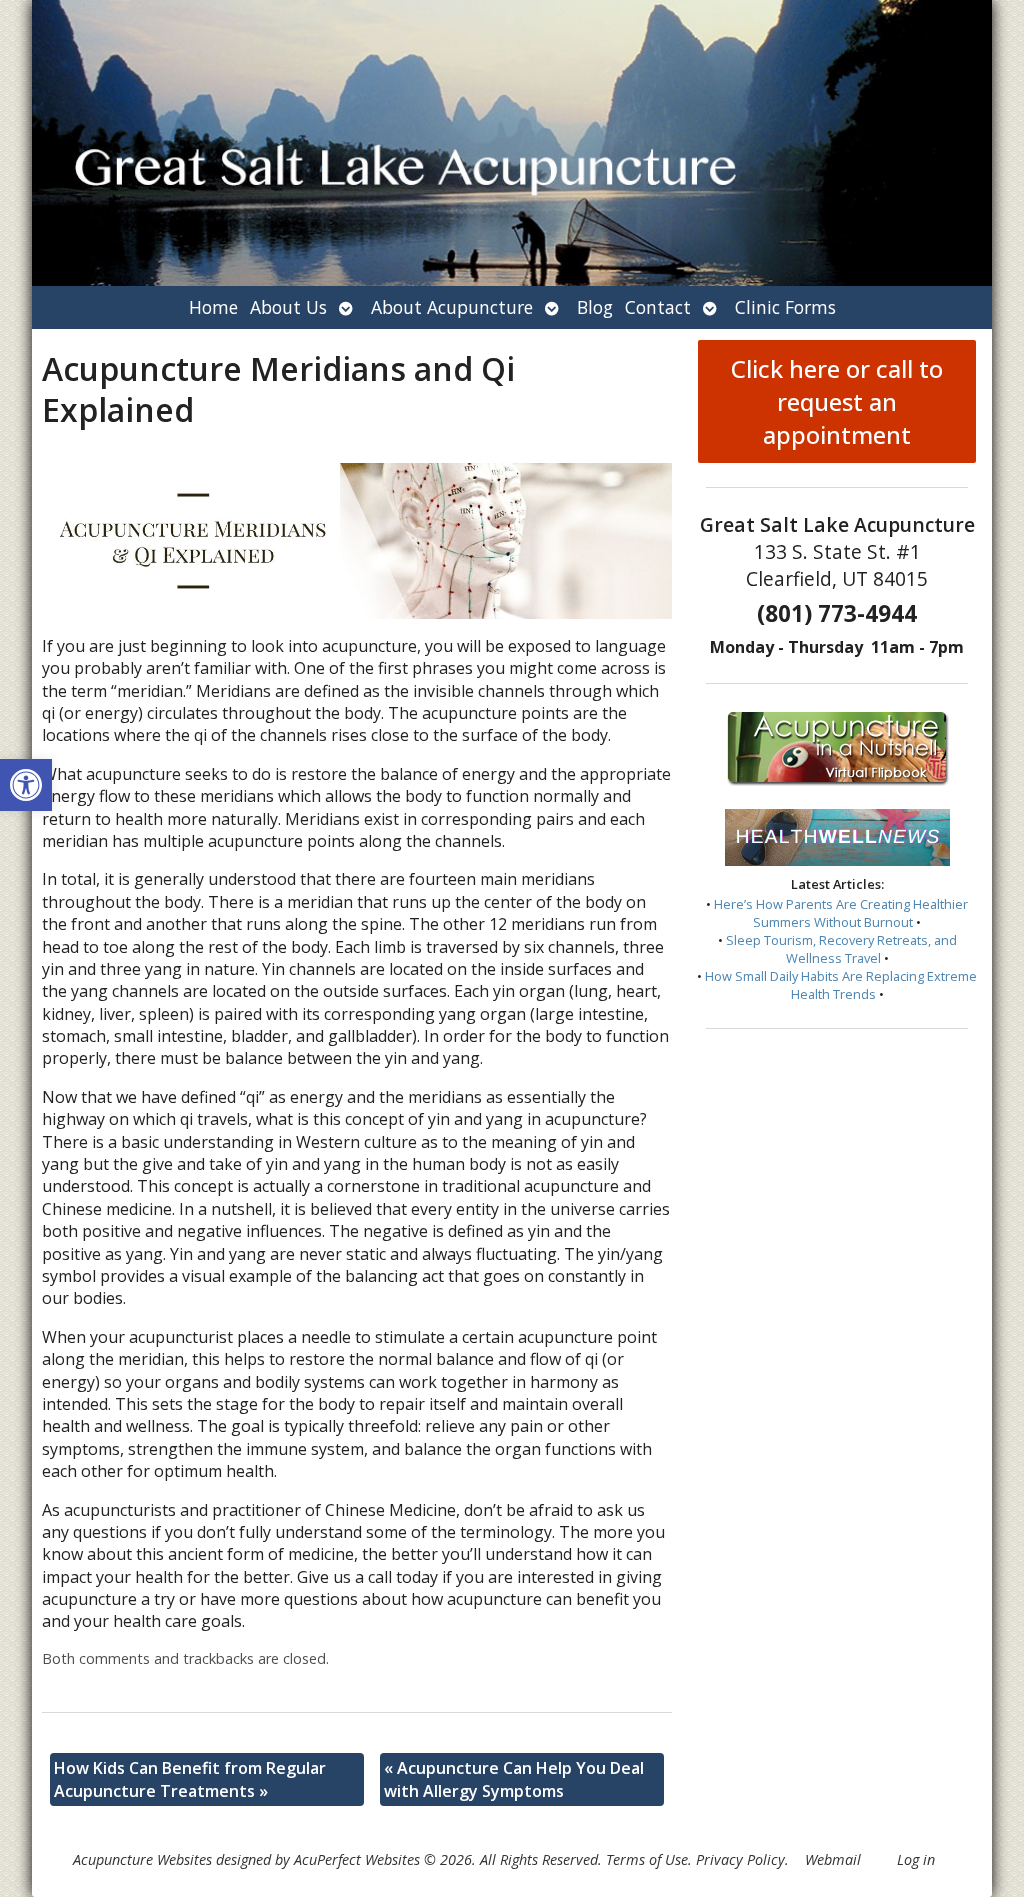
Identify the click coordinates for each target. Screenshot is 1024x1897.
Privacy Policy (740, 1859)
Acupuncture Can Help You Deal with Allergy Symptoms (514, 1779)
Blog (595, 307)
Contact (658, 307)
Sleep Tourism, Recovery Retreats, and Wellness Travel (841, 949)
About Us (288, 307)
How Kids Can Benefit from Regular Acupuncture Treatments (190, 1779)
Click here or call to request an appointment (837, 401)
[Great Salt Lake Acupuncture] (512, 143)
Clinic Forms (785, 307)
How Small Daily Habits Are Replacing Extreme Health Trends (841, 985)
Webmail (833, 1859)
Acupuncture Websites (142, 1859)
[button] (26, 785)
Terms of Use (647, 1859)
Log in (916, 1859)
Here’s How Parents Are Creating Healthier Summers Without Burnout (841, 913)
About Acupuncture (452, 307)
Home (213, 307)
